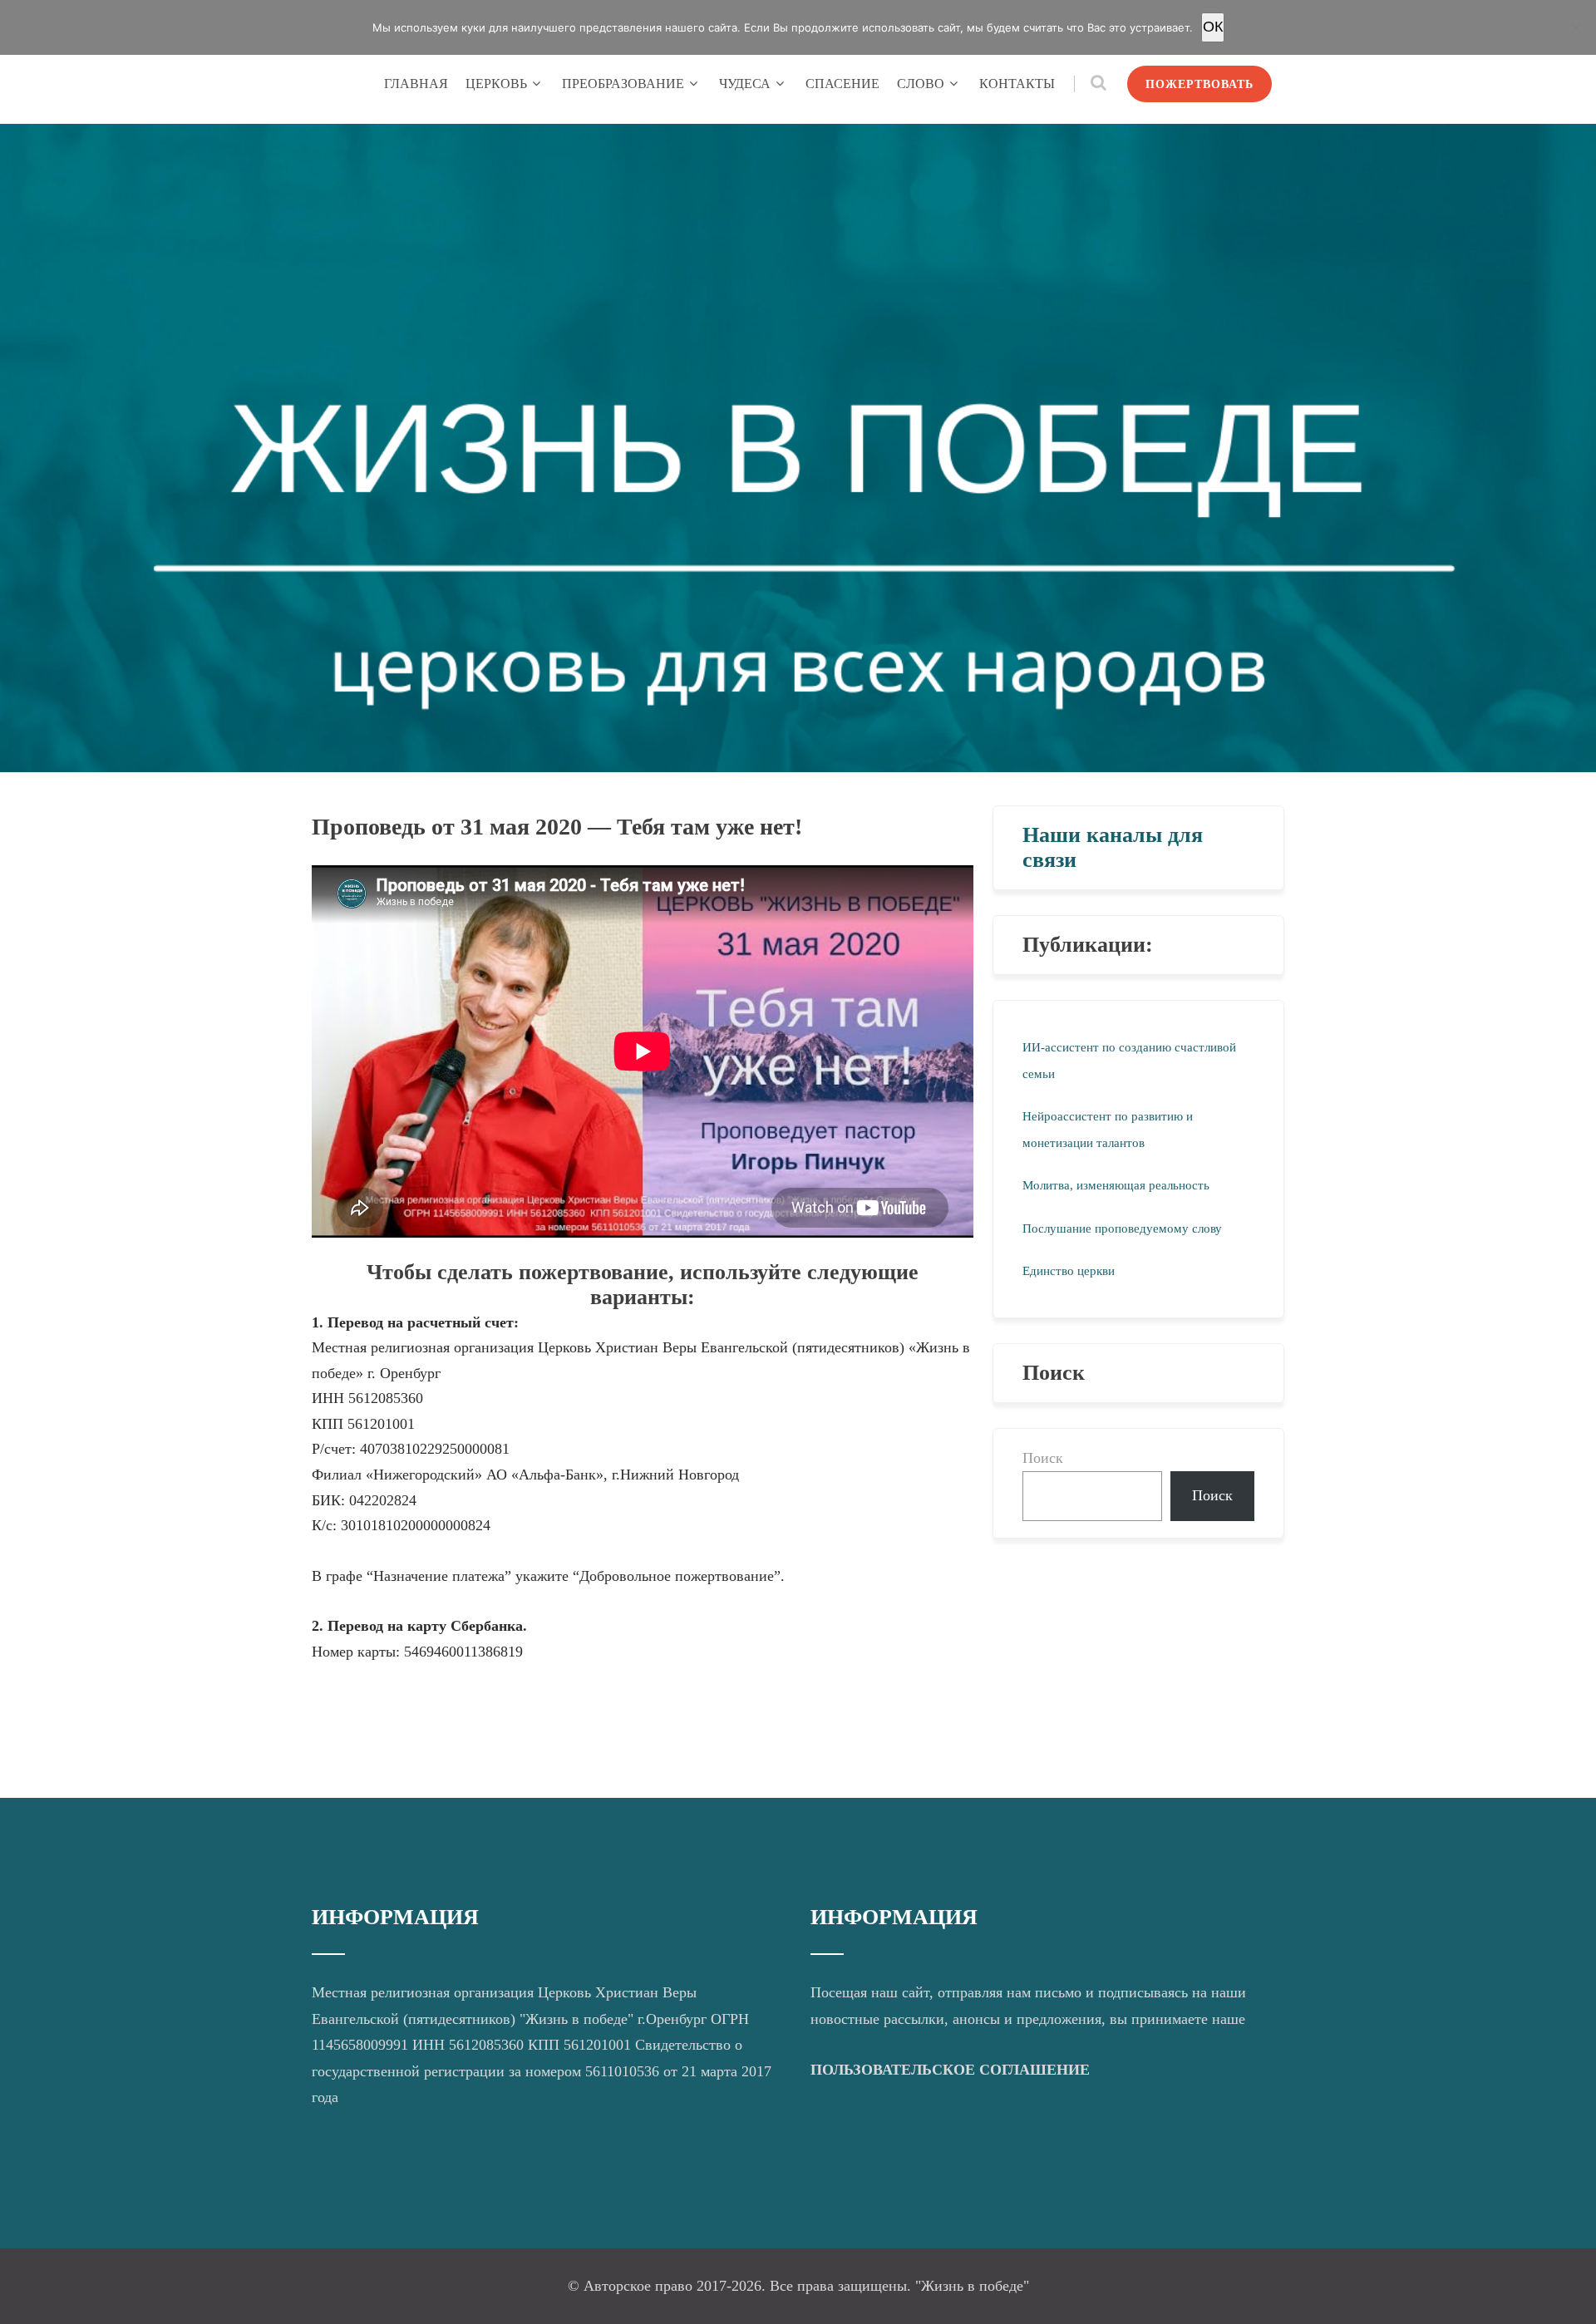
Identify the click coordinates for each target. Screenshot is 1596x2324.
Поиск (1043, 1458)
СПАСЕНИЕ (842, 84)
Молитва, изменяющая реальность (1116, 1185)
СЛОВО (921, 84)
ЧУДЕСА (745, 84)
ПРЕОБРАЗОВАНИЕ (623, 84)
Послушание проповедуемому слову (1122, 1228)
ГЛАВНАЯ (416, 84)
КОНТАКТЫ (1017, 84)
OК (1213, 27)
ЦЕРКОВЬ (496, 84)
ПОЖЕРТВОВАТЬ (1199, 84)
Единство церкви (1069, 1271)
